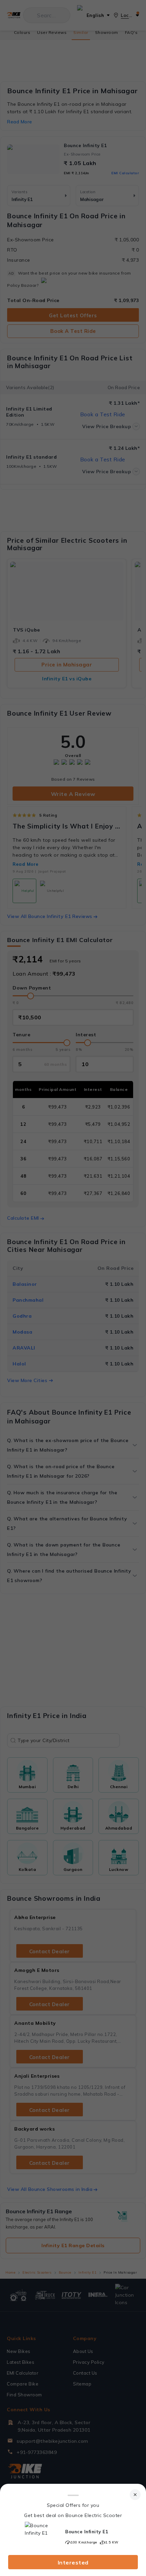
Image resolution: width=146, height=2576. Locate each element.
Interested (73, 2562)
